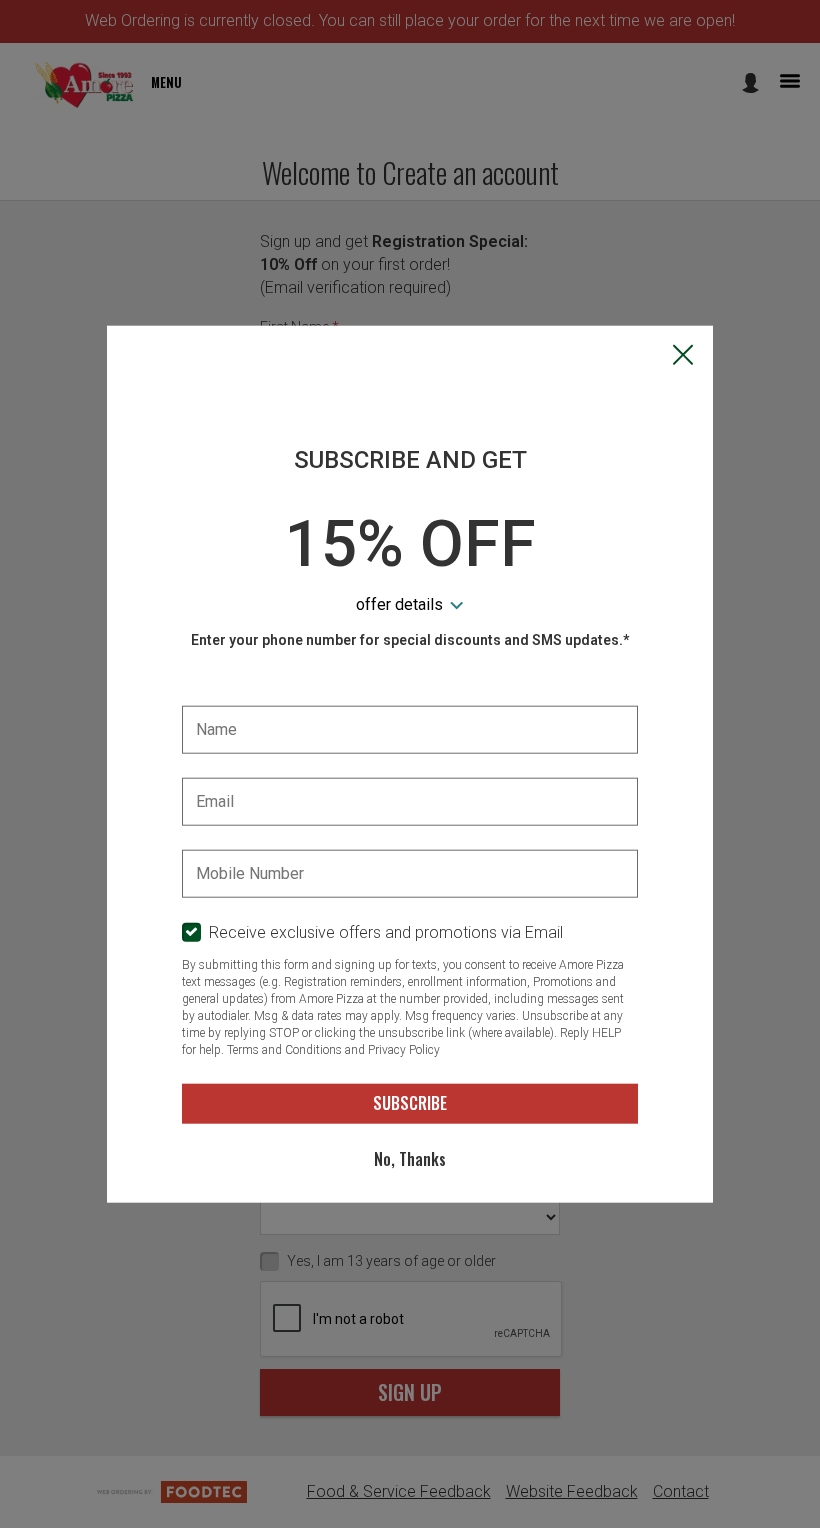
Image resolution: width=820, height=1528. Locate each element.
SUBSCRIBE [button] (410, 1103)
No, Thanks (410, 1159)
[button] (683, 357)
